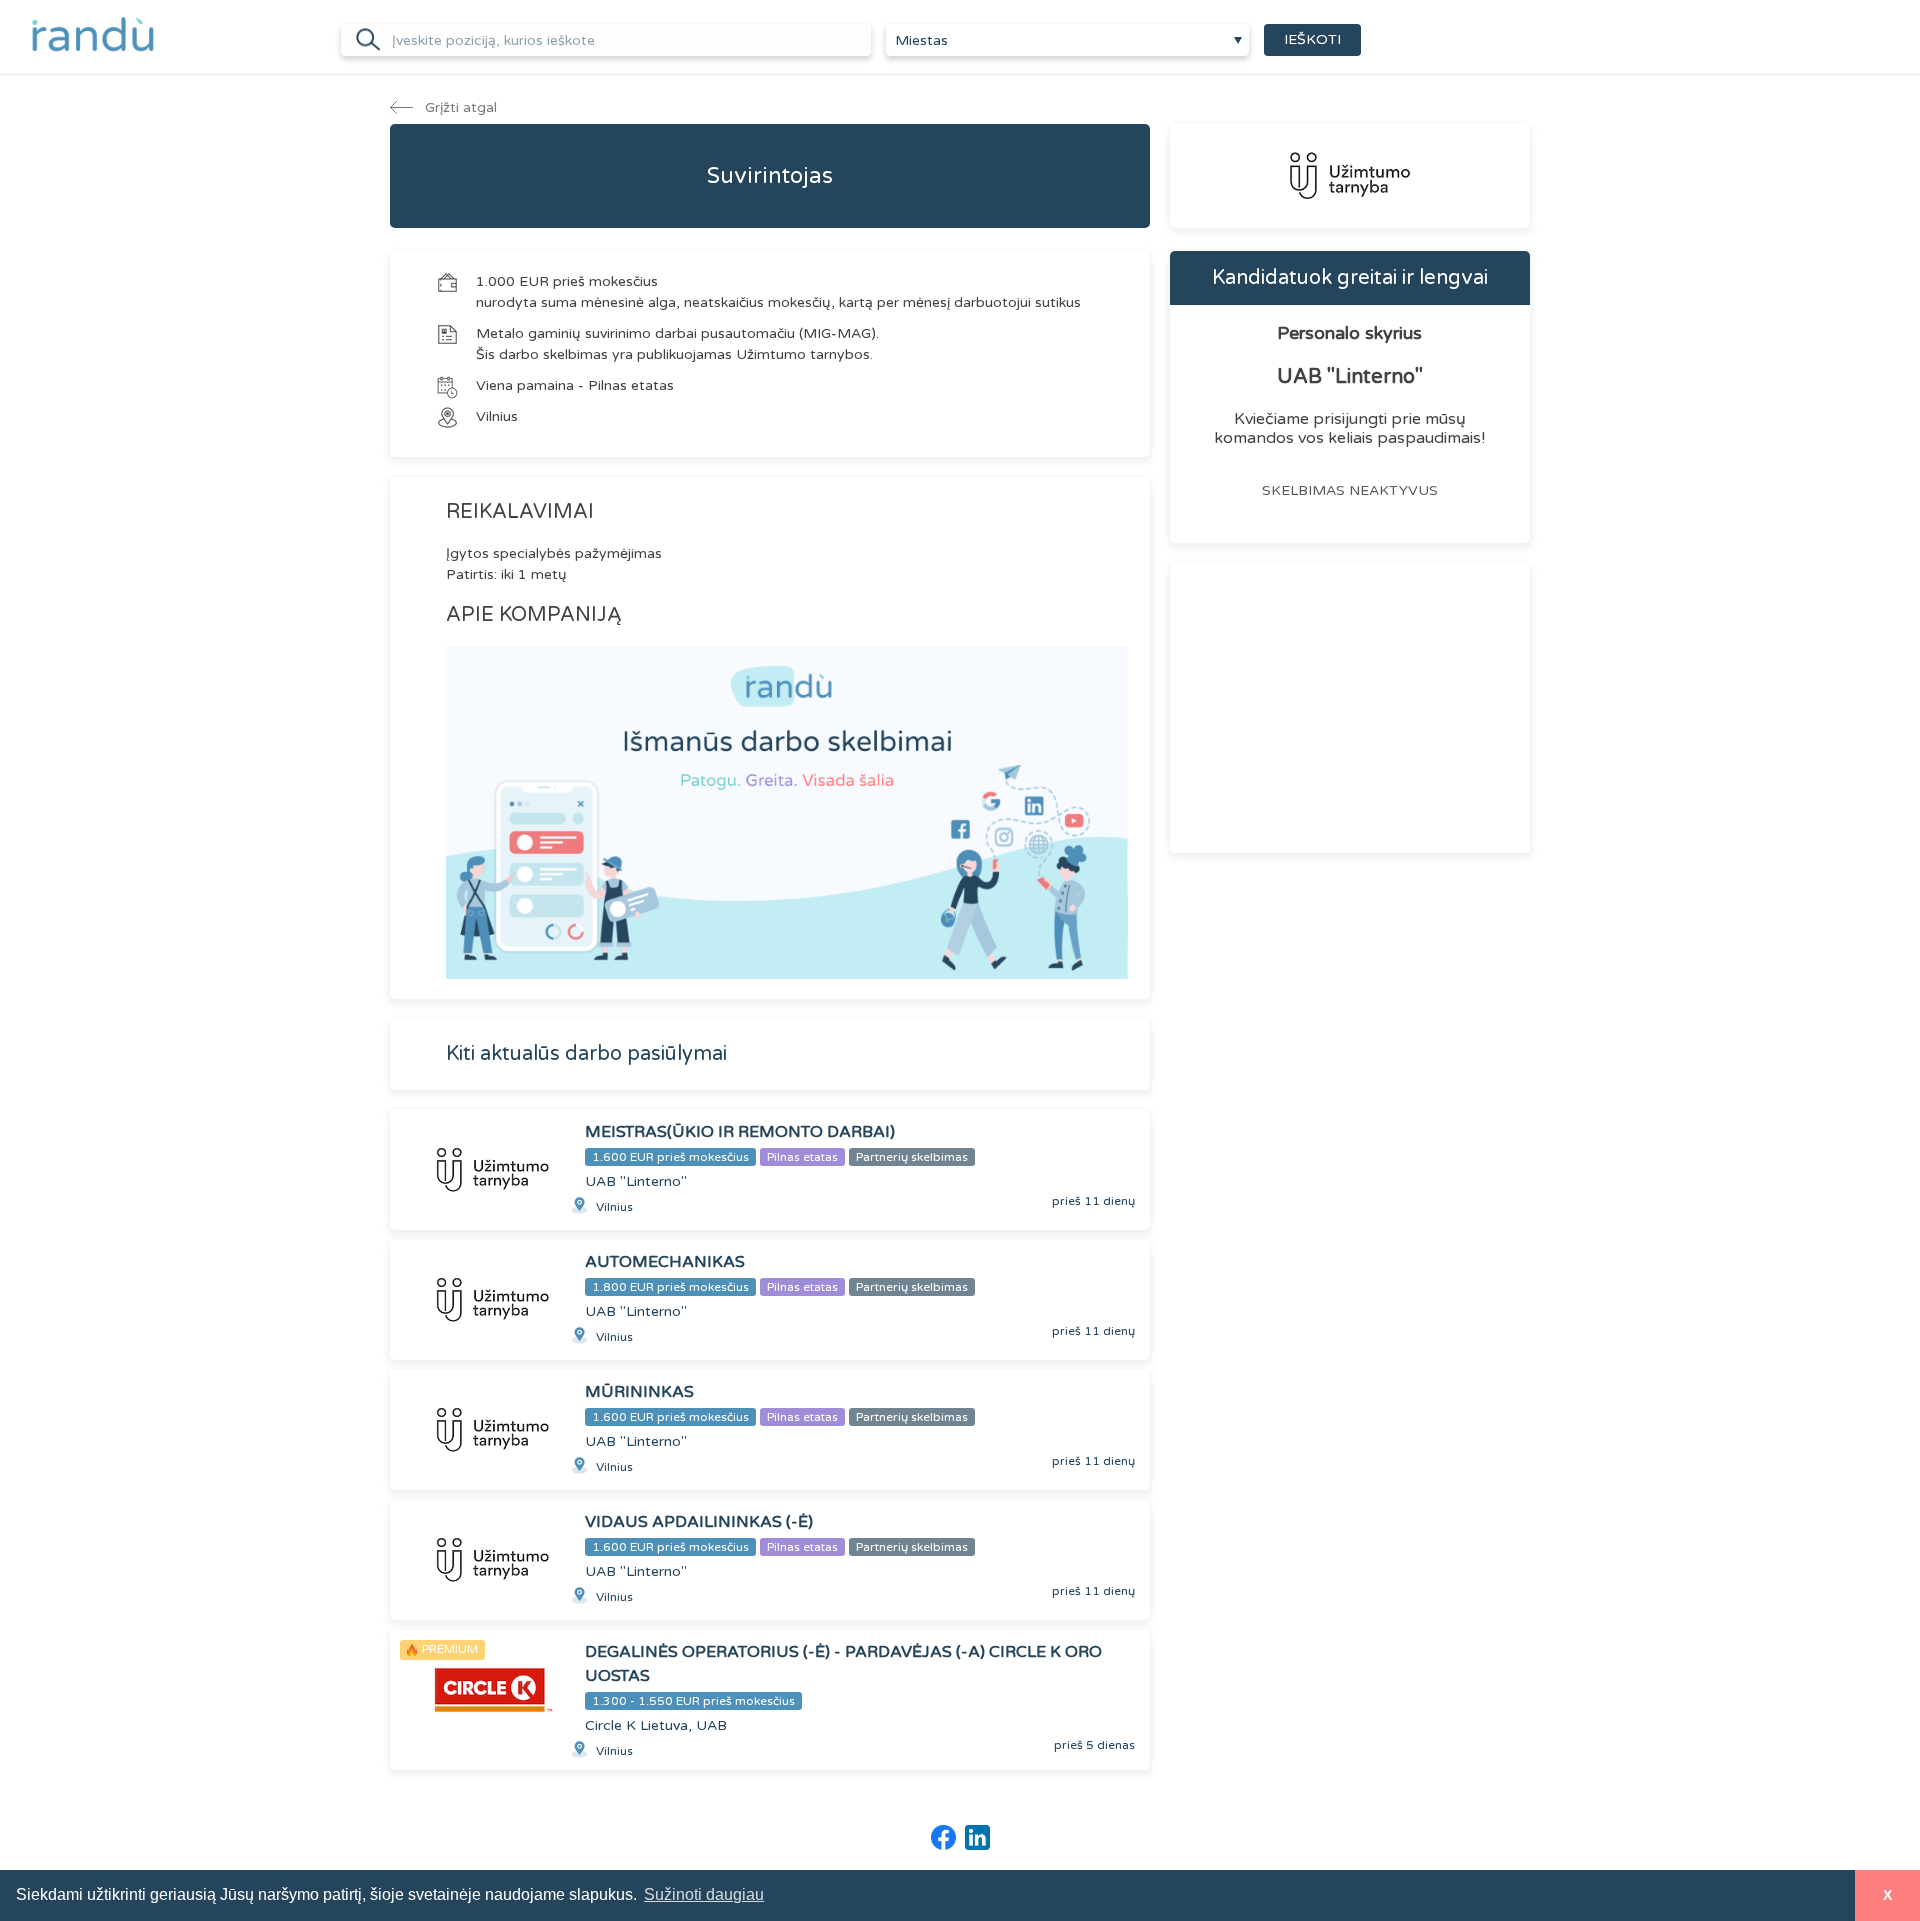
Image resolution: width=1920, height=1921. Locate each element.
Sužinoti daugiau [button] (704, 1894)
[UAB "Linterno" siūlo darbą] (1350, 176)
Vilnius (497, 416)
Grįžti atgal (459, 107)
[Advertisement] (1350, 708)
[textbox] (1067, 41)
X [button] (1887, 1895)
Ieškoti (1312, 39)
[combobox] (1067, 40)
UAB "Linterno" (1350, 377)
